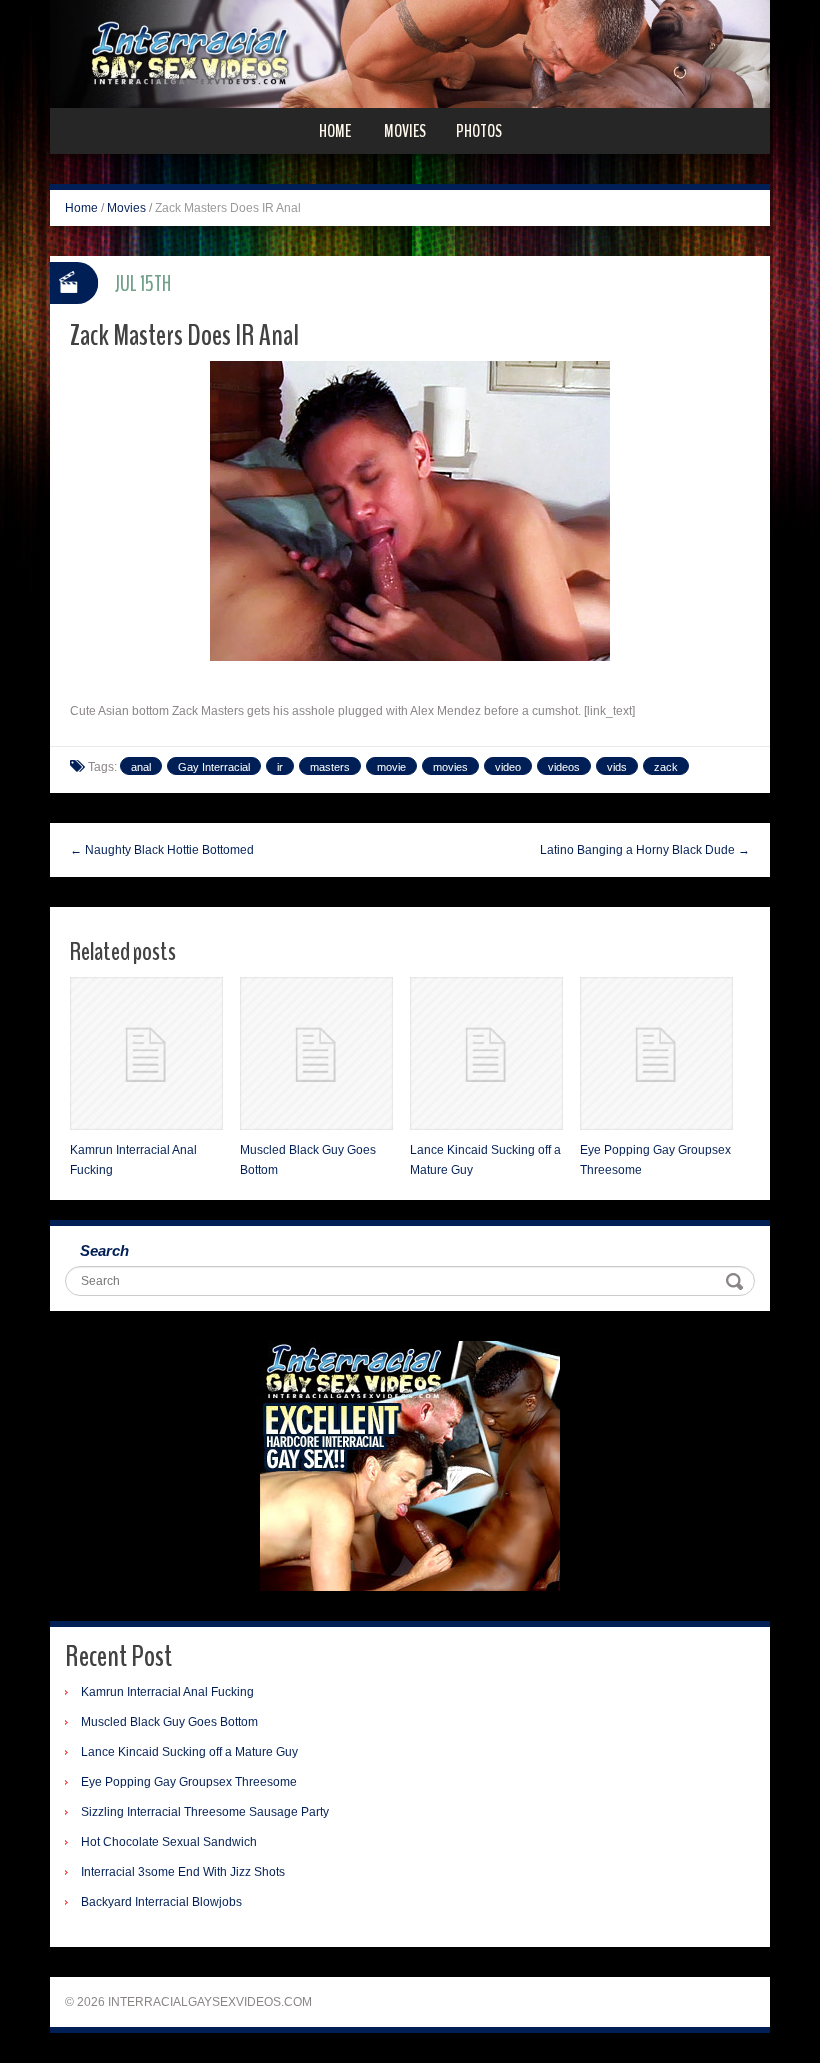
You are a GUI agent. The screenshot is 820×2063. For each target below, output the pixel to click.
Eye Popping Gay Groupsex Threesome (189, 1782)
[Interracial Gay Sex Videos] (410, 53)
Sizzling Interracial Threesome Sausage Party (205, 1812)
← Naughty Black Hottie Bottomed (162, 850)
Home (335, 131)
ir (280, 767)
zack (666, 767)
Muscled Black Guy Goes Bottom (169, 1722)
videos (564, 767)
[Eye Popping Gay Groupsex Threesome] (656, 1053)
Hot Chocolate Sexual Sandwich (169, 1842)
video (508, 767)
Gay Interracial (214, 767)
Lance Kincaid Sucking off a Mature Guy (189, 1752)
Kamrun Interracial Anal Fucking (167, 1692)
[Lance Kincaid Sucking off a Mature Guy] (486, 1053)
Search (104, 1250)
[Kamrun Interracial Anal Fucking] (146, 1053)
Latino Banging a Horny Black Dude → (645, 850)
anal (141, 767)
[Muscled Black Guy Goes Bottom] (316, 1053)
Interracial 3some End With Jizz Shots (183, 1872)
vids (617, 767)
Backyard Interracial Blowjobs (161, 1902)
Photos (479, 131)
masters (330, 767)
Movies (405, 131)
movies (450, 767)
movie (391, 767)
